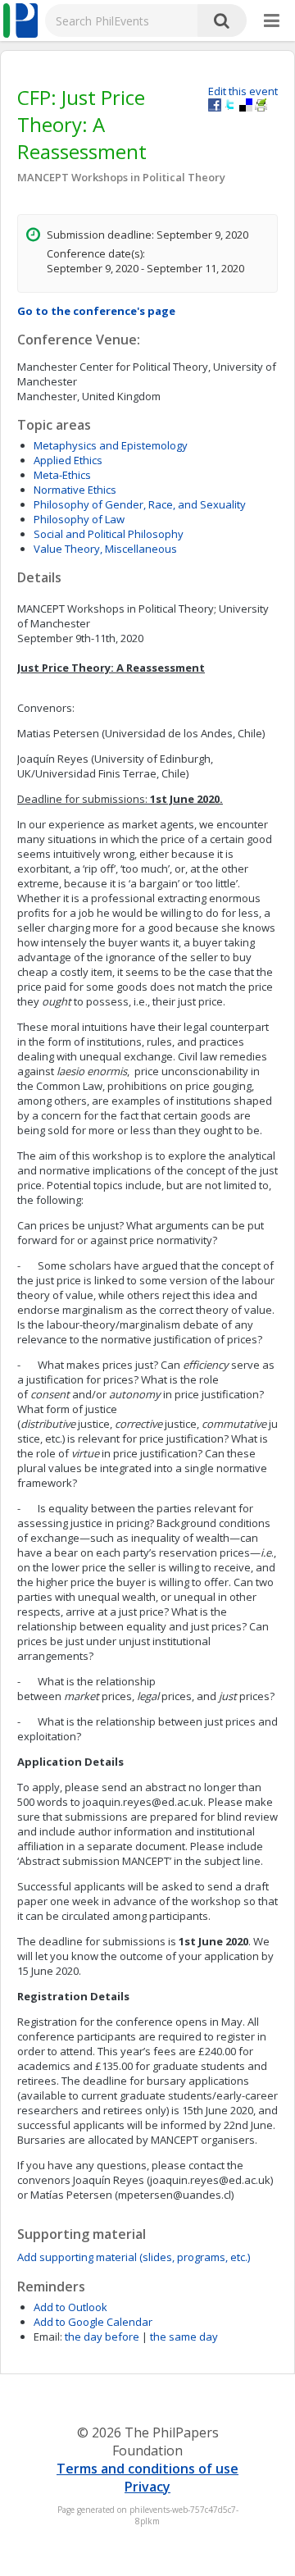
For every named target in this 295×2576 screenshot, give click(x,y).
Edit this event (243, 91)
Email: (48, 2337)
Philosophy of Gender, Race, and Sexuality (140, 504)
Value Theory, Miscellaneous (105, 549)
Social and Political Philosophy (109, 534)
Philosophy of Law (79, 519)
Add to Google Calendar (93, 2322)
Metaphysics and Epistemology (111, 445)
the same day (184, 2337)
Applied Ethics (68, 460)
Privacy (147, 2487)
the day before (102, 2337)
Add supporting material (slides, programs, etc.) (134, 2257)
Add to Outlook (70, 2307)
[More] (272, 21)
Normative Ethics (75, 490)
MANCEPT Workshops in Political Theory (121, 177)
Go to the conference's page (96, 311)
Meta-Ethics (62, 475)
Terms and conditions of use (147, 2469)
